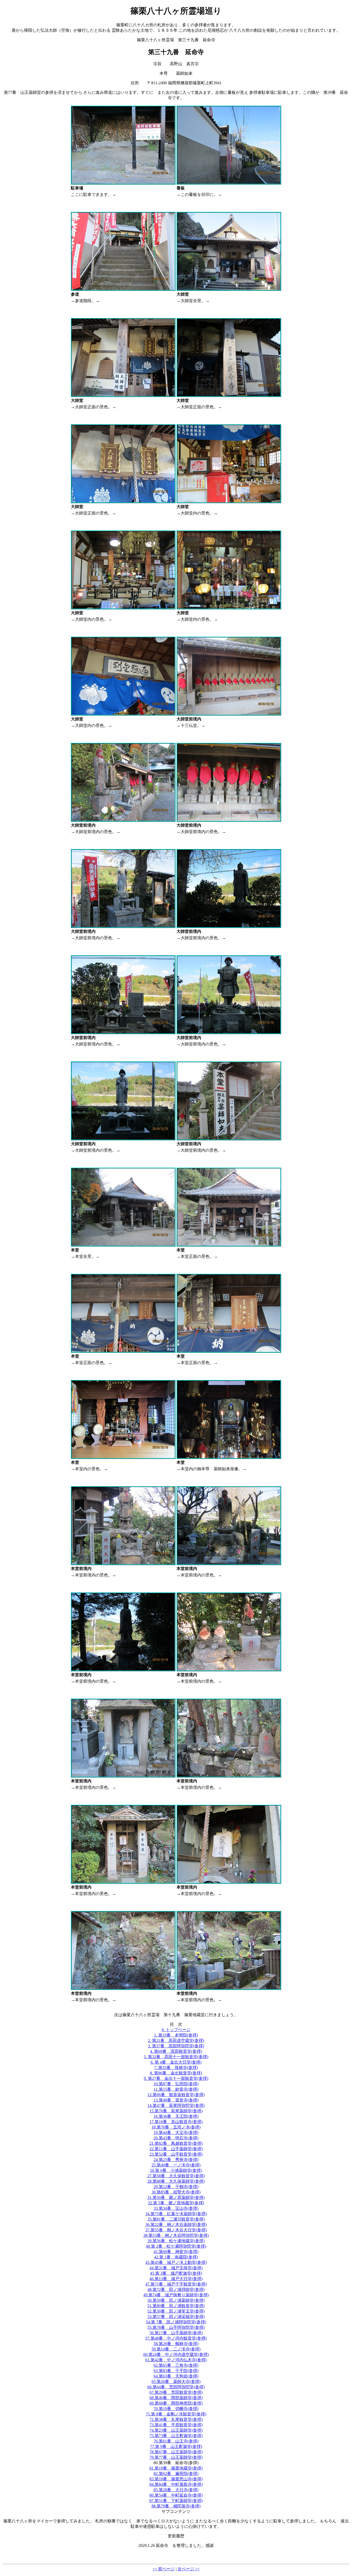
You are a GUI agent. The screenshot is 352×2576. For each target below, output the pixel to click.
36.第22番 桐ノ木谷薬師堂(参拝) (176, 2225)
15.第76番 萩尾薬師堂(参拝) (176, 2111)
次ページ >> (189, 2569)
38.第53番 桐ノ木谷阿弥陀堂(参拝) (176, 2235)
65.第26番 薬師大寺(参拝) (176, 2382)
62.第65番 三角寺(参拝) (176, 2365)
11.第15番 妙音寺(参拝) (176, 2089)
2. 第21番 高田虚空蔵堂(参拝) (176, 2041)
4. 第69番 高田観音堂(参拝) (176, 2051)
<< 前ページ (164, 2569)
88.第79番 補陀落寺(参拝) (176, 2506)
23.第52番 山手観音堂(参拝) (176, 2154)
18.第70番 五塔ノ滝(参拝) (176, 2127)
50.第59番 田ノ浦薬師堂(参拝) (176, 2300)
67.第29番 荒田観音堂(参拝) (176, 2392)
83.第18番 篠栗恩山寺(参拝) (176, 2479)
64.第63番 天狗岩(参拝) (176, 2376)
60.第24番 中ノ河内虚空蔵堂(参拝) (176, 2354)
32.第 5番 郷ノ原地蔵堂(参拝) (176, 2203)
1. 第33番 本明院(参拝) (176, 2035)
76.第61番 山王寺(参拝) (176, 2441)
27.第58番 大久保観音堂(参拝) (176, 2176)
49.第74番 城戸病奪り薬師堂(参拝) (176, 2295)
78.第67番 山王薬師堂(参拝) (176, 2452)
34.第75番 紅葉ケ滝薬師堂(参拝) (176, 2214)
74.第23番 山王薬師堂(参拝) (176, 2430)
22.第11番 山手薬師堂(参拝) (176, 2149)
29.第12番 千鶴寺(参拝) (176, 2187)
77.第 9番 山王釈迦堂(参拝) (176, 2446)
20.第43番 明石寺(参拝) (176, 2138)
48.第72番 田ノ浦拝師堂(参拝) (176, 2290)
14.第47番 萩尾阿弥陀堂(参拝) (176, 2105)
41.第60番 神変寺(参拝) (176, 2252)
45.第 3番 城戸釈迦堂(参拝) (176, 2273)
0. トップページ (176, 2030)
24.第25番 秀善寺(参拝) (176, 2160)
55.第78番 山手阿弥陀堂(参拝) (176, 2327)
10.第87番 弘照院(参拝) (176, 2084)
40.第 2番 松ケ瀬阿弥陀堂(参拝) (176, 2246)
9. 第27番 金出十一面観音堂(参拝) (176, 2078)
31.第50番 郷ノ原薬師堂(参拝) (176, 2197)
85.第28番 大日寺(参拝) (176, 2490)
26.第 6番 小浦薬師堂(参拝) (176, 2170)
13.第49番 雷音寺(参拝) (176, 2100)
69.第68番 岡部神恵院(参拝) (176, 2403)
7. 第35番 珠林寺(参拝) (176, 2068)
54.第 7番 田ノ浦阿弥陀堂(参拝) (176, 2322)
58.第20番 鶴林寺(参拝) (176, 2344)
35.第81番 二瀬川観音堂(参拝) (176, 2219)
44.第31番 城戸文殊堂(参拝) (176, 2268)
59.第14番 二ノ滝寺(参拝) (176, 2349)
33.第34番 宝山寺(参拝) (176, 2208)
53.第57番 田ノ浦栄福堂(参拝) (176, 2317)
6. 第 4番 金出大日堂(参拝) (176, 2062)
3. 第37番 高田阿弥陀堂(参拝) (176, 2046)
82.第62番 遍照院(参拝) (176, 2474)
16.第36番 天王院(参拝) (176, 2116)
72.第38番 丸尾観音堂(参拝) (176, 2419)
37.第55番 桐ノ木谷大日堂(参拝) (176, 2230)
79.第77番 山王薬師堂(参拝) (176, 2457)
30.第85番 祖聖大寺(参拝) (176, 2192)
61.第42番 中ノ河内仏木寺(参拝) (176, 2360)
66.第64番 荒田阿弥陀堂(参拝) (176, 2387)
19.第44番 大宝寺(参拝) (176, 2133)
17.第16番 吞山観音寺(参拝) (176, 2122)
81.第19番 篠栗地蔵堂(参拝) (176, 2468)
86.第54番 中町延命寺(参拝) (176, 2495)
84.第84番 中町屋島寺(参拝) (176, 2484)
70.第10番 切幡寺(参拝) (176, 2409)
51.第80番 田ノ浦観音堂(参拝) (176, 2306)
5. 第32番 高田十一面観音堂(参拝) (176, 2057)
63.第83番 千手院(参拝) (176, 2371)
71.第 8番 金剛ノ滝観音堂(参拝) (176, 2414)
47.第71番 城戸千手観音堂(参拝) (176, 2284)
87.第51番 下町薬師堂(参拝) (176, 2501)
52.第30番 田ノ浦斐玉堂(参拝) (176, 2311)
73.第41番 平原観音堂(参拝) (176, 2425)
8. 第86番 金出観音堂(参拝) (176, 2073)
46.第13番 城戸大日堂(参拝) (176, 2279)
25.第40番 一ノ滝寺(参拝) (176, 2165)
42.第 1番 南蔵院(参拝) (176, 2257)
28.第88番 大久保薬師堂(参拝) (176, 2181)
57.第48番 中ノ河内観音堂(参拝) (176, 2338)
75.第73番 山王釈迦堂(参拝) (176, 2436)
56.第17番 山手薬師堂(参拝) (176, 2333)
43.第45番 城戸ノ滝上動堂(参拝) (176, 2262)
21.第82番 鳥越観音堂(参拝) (176, 2143)
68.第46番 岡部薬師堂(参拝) (176, 2398)
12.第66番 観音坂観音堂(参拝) (176, 2095)
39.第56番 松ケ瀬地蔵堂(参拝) (176, 2241)
